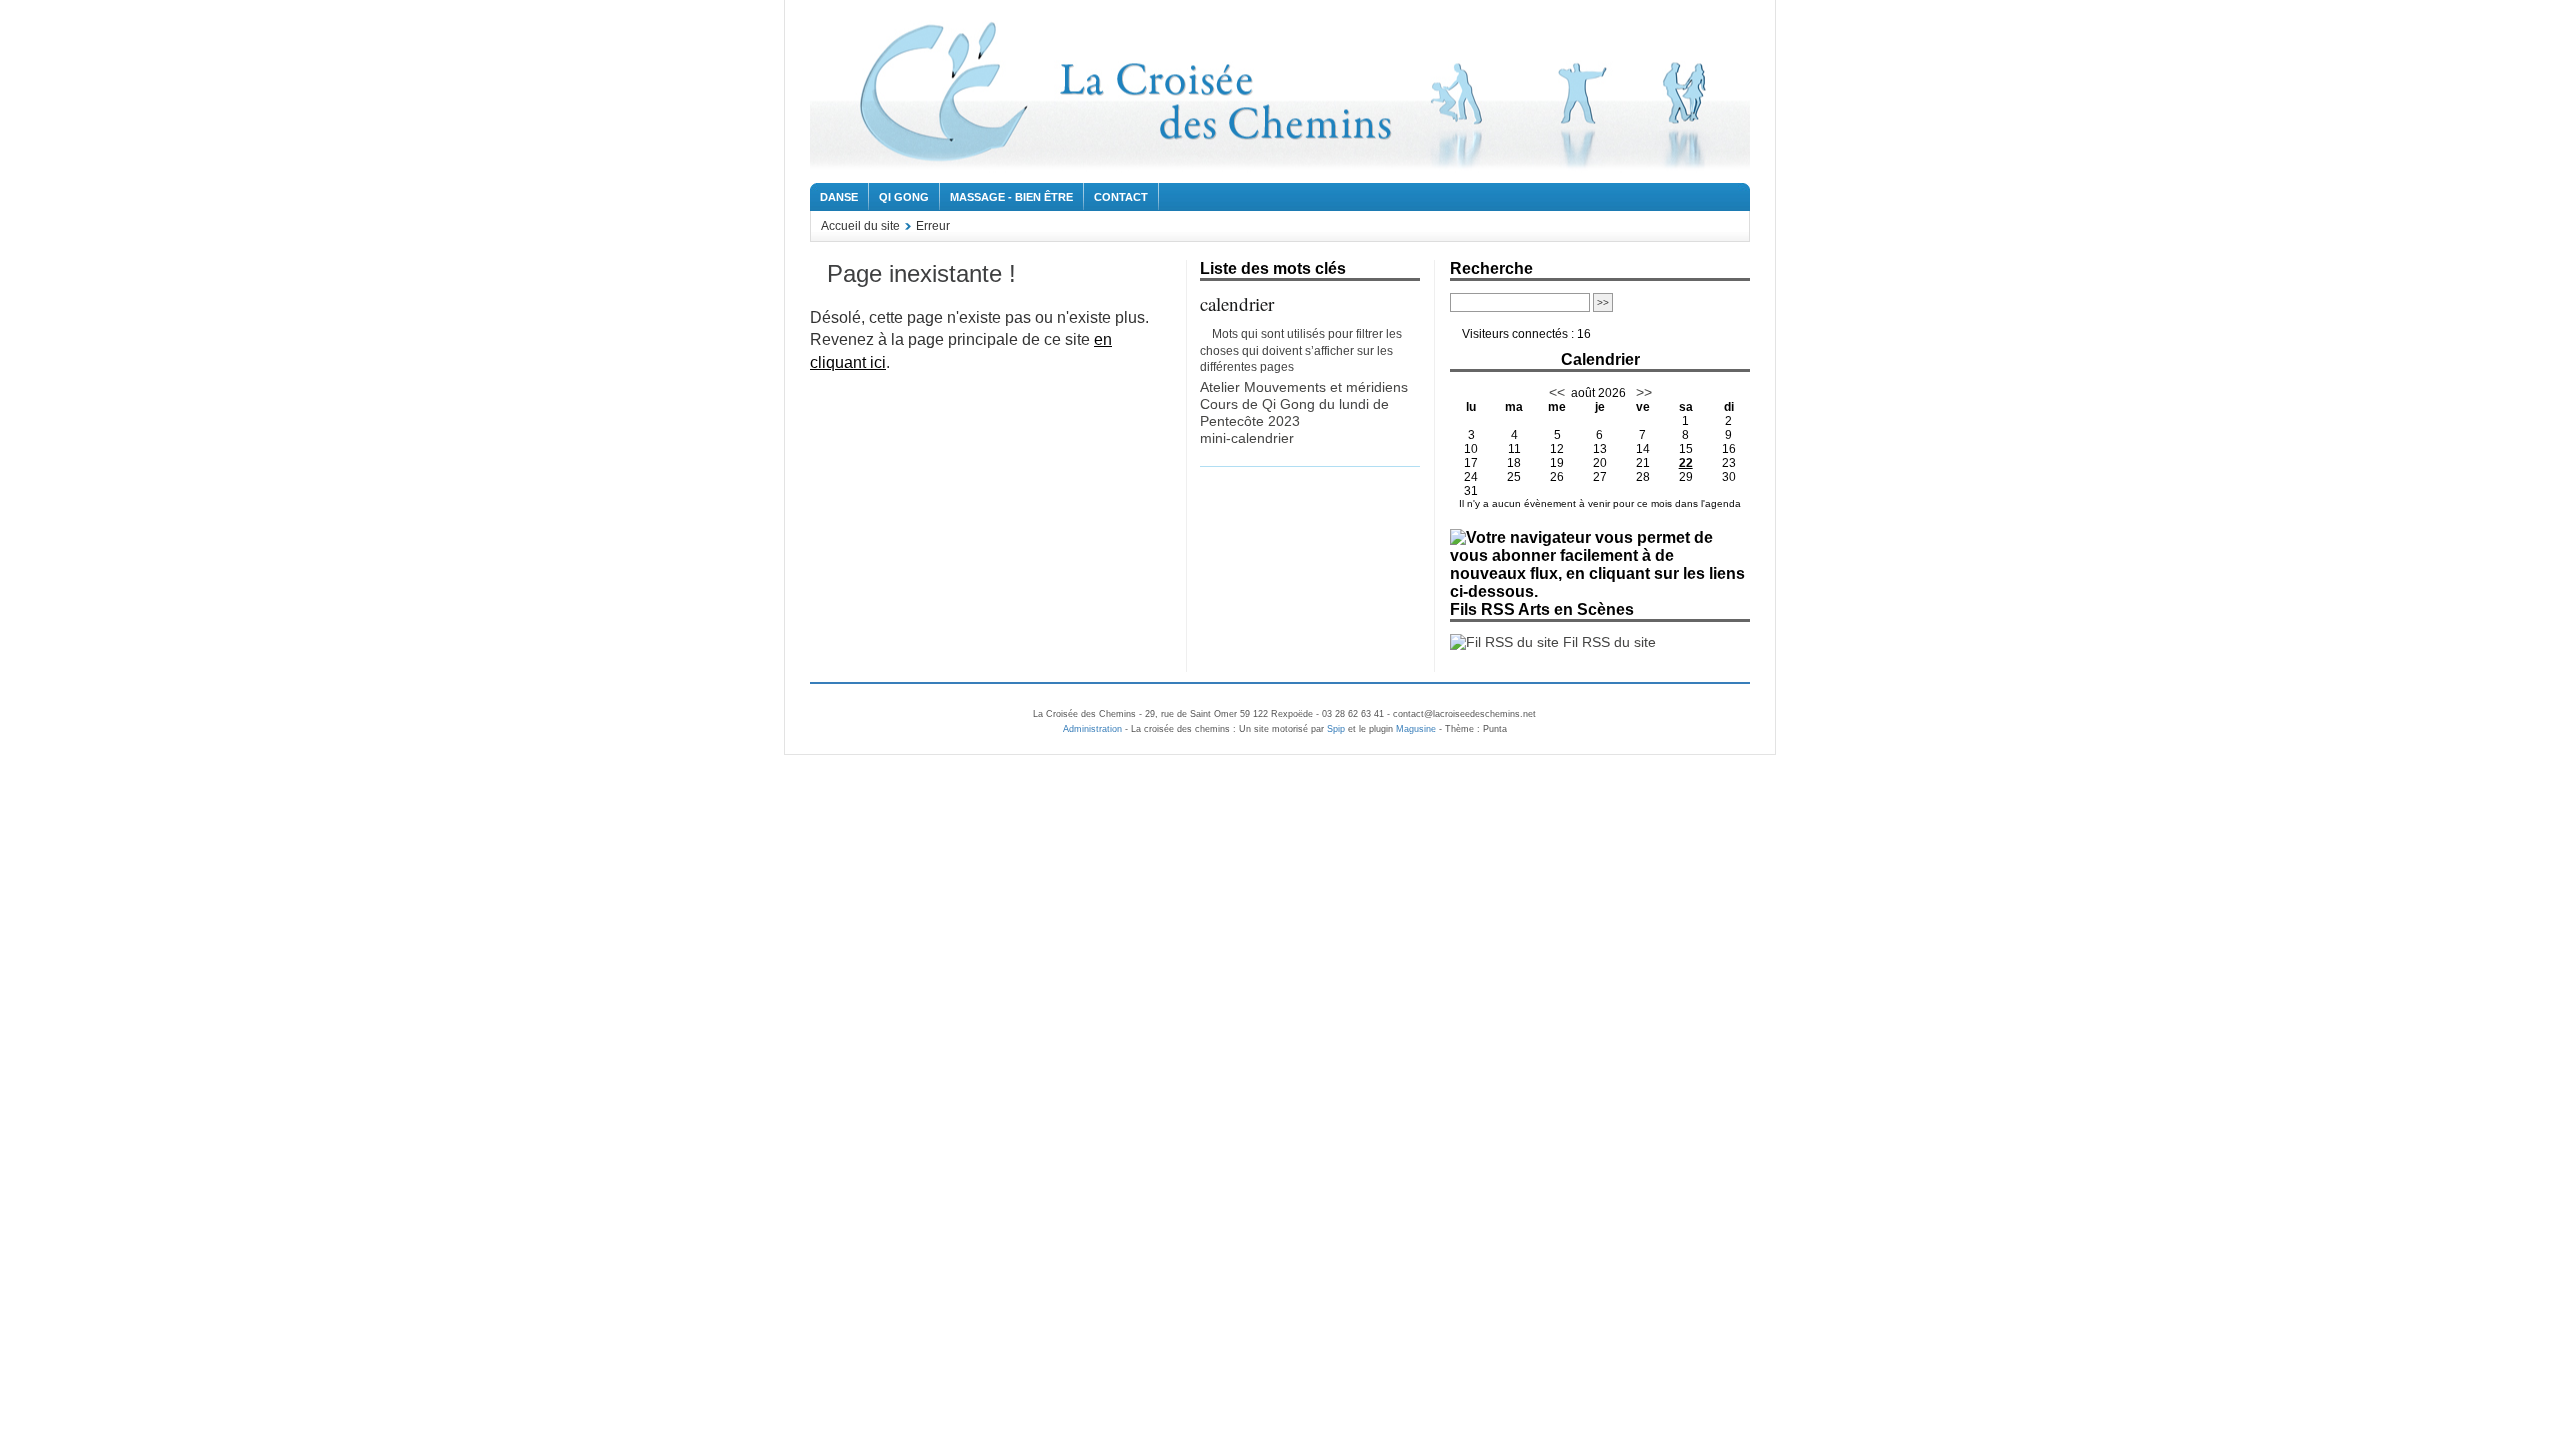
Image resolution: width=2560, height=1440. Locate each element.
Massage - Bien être (1011, 197)
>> (1642, 392)
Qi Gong (904, 197)
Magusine (1416, 729)
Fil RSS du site (1607, 642)
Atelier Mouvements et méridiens (1304, 387)
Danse (839, 197)
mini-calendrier (1247, 438)
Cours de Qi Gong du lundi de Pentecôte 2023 (1294, 412)
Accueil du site (860, 226)
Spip (1336, 729)
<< (1557, 392)
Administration (1092, 729)
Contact (1121, 197)
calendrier (1237, 303)
